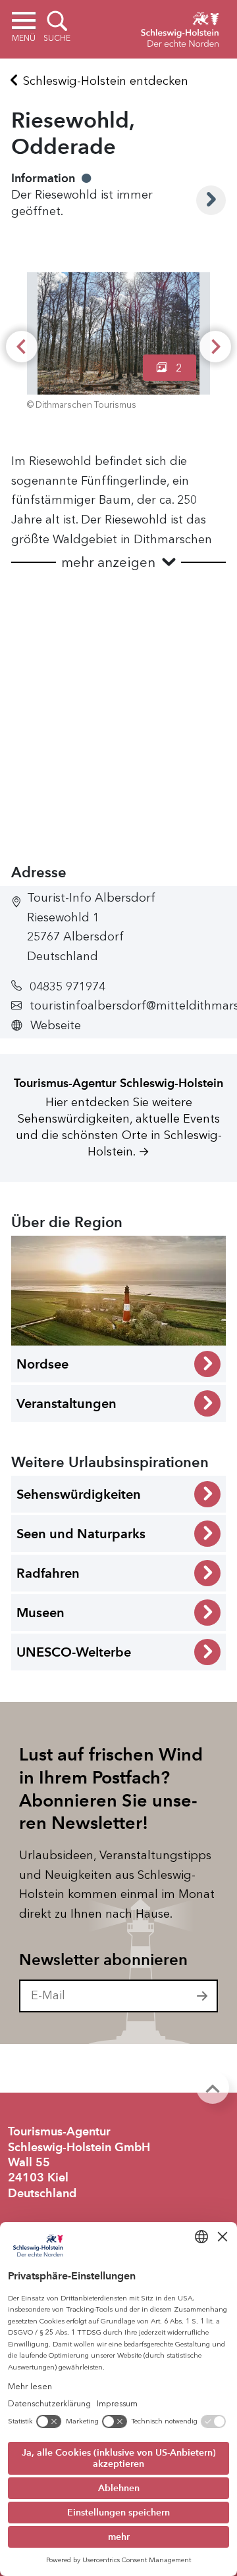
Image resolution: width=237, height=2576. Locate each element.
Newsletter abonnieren (103, 1960)
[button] (118, 563)
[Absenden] (203, 1996)
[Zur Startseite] (180, 28)
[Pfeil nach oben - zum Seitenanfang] (213, 2087)
